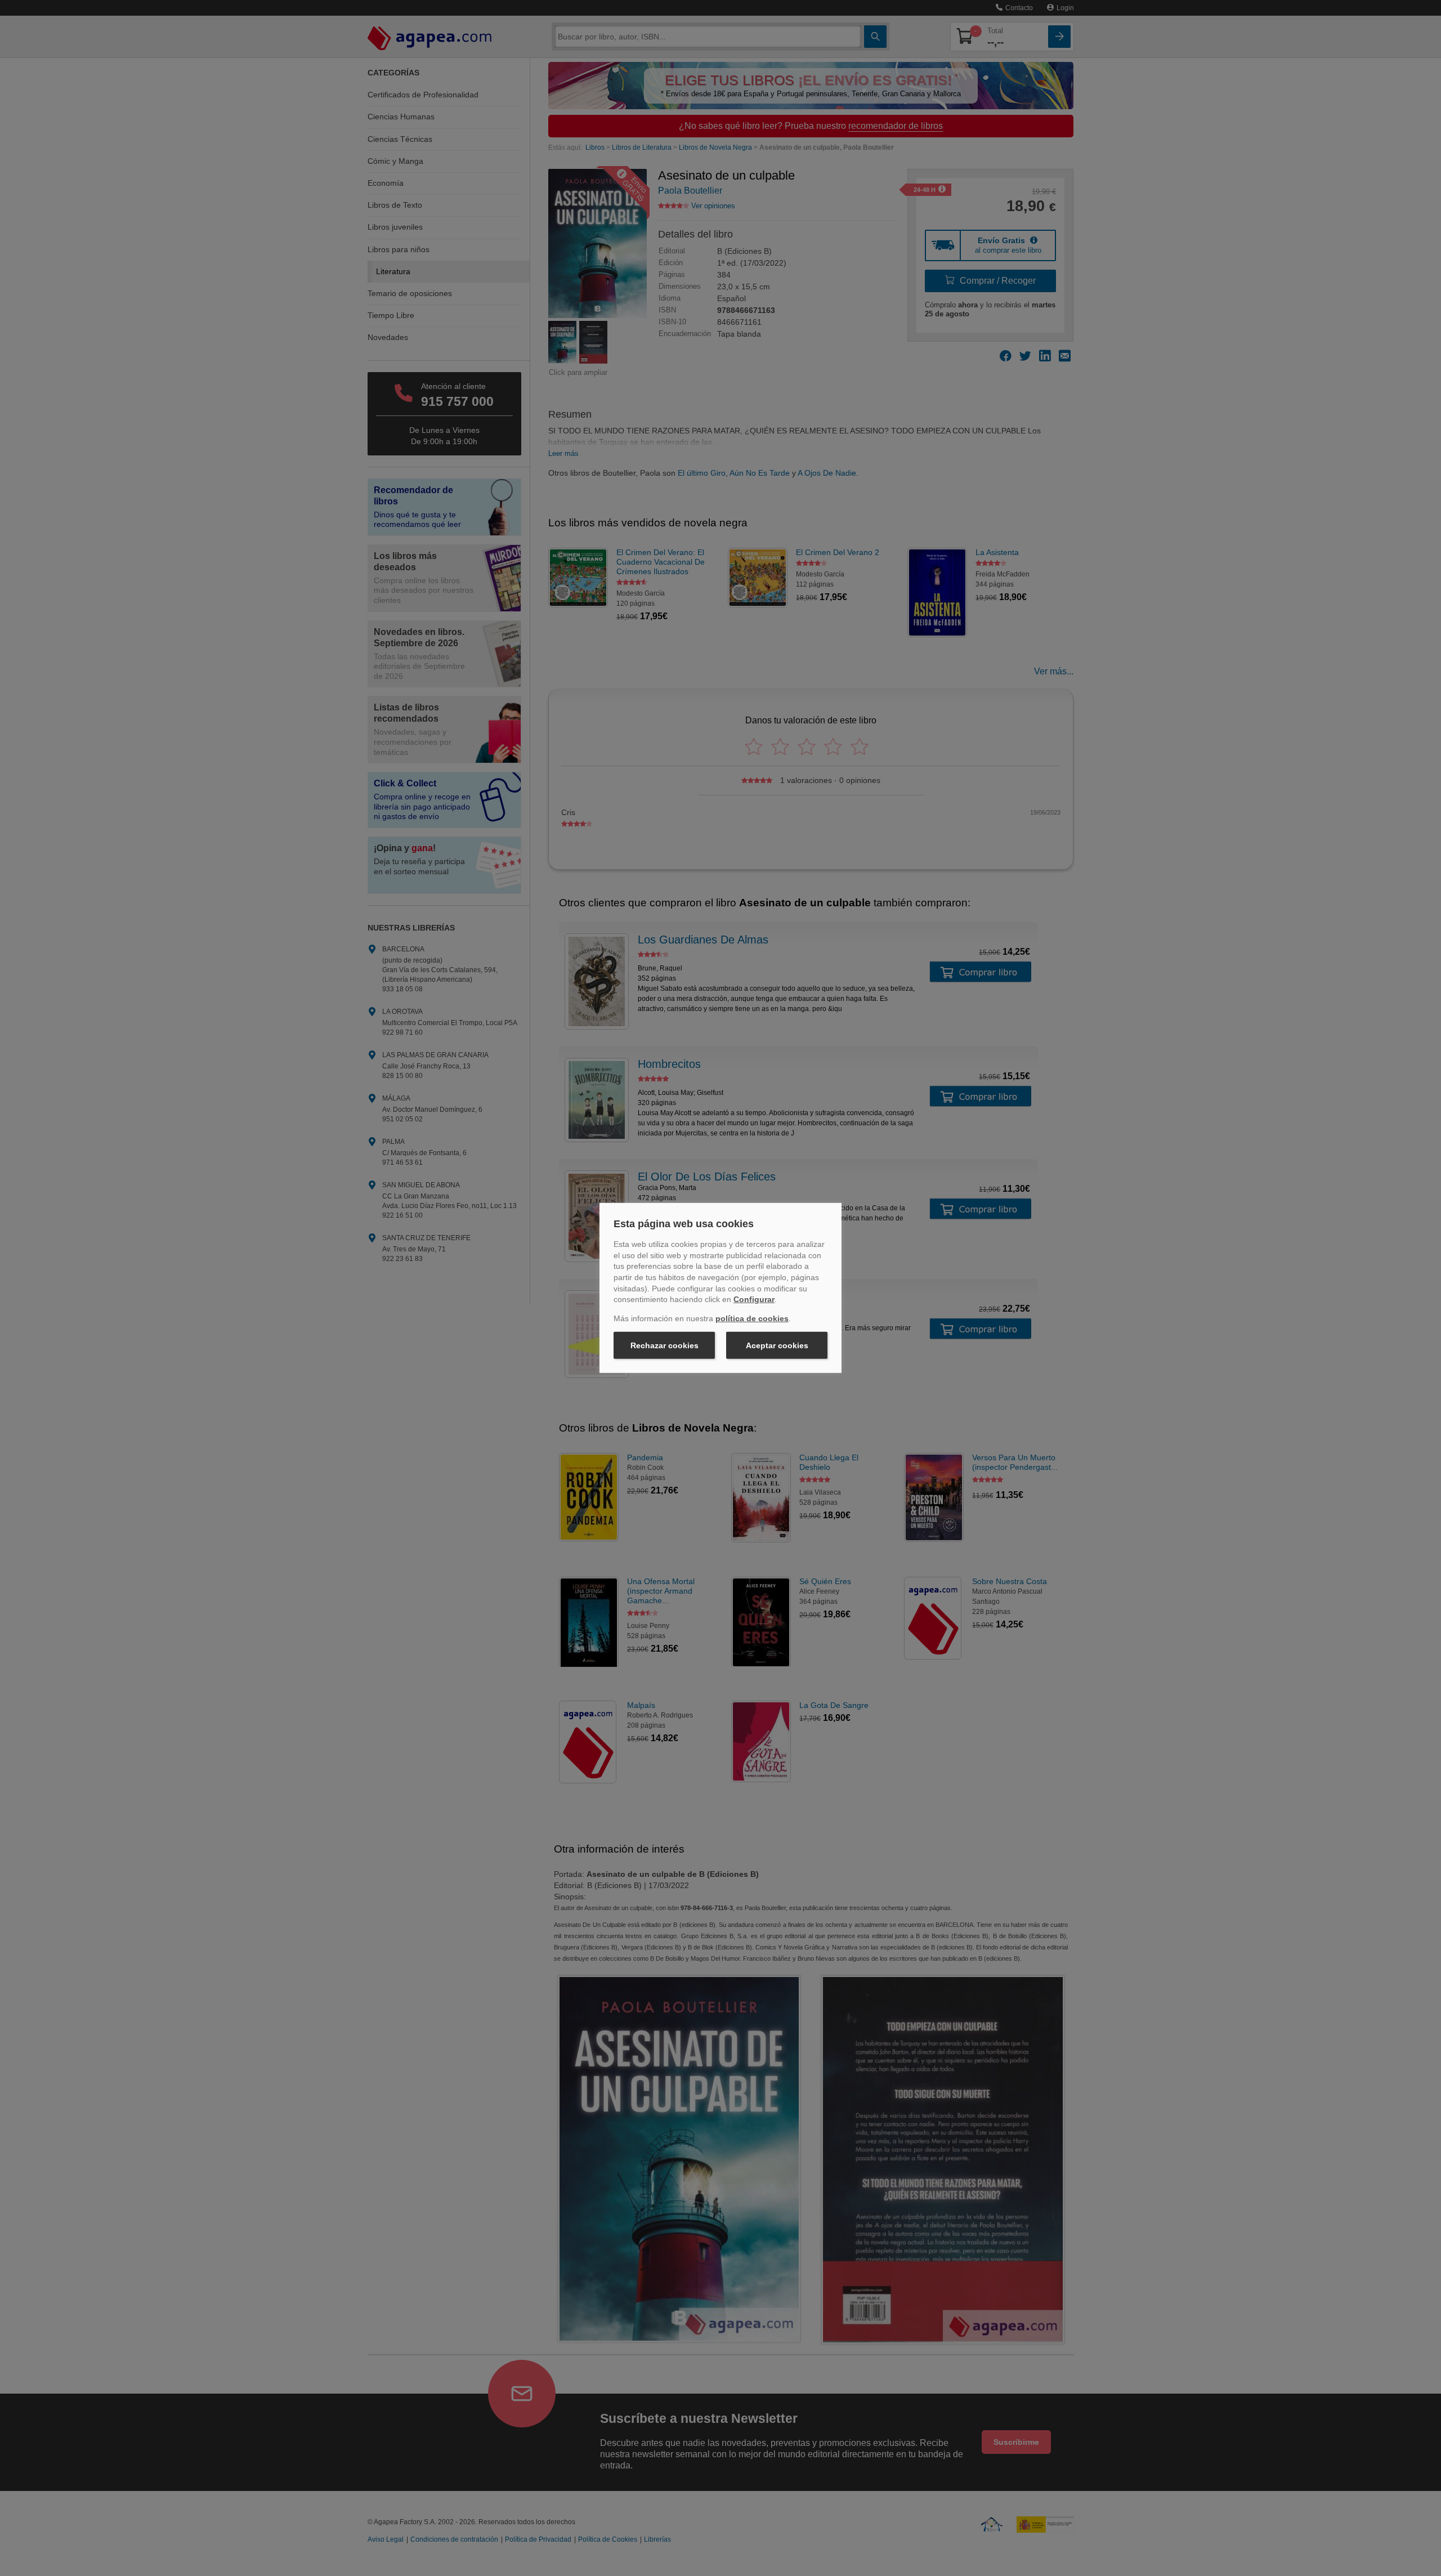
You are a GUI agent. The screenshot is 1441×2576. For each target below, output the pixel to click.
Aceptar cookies (777, 1345)
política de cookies (752, 1318)
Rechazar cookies (664, 1345)
